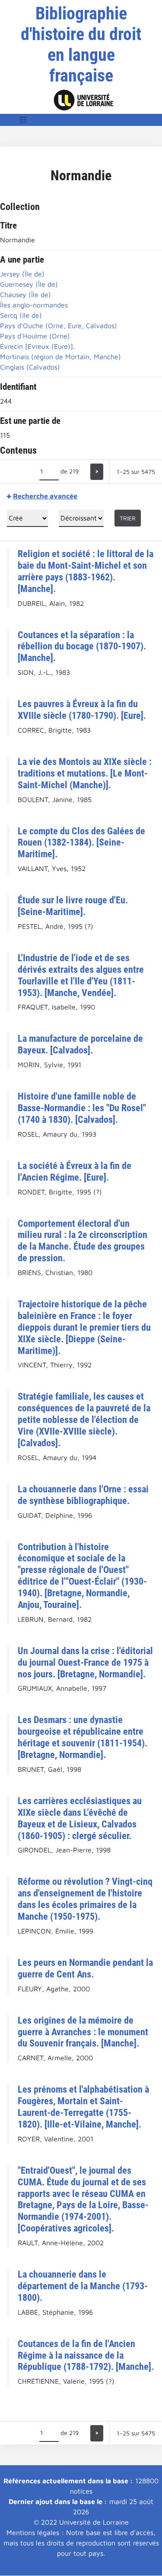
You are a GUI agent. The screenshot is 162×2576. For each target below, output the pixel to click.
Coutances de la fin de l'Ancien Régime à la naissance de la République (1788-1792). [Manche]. (86, 2355)
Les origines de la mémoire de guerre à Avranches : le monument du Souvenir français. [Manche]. (83, 2032)
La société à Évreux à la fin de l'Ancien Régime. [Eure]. (75, 1171)
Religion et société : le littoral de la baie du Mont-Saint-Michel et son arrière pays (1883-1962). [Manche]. (86, 571)
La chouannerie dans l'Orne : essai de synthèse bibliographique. (83, 1495)
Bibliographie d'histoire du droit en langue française (81, 45)
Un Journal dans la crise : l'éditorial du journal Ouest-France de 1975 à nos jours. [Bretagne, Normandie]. (85, 1662)
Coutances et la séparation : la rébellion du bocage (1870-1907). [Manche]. (82, 646)
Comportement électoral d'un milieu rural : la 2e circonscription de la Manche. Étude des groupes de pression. (83, 1241)
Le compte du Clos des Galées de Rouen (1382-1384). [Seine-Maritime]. (81, 843)
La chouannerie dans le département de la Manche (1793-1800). (83, 2286)
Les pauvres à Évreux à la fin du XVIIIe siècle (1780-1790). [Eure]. (82, 710)
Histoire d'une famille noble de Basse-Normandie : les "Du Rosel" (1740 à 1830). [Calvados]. (82, 1108)
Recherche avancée (45, 496)
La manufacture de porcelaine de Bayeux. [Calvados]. (80, 1044)
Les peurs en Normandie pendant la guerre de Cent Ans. (85, 1968)
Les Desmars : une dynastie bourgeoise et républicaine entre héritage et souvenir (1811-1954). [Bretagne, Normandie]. (83, 1737)
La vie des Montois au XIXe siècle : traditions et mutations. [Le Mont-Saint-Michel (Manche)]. (85, 773)
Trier (128, 518)
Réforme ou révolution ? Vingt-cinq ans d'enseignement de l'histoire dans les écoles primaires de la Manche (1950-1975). (85, 1899)
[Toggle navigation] (23, 120)
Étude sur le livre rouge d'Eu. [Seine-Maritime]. (73, 906)
